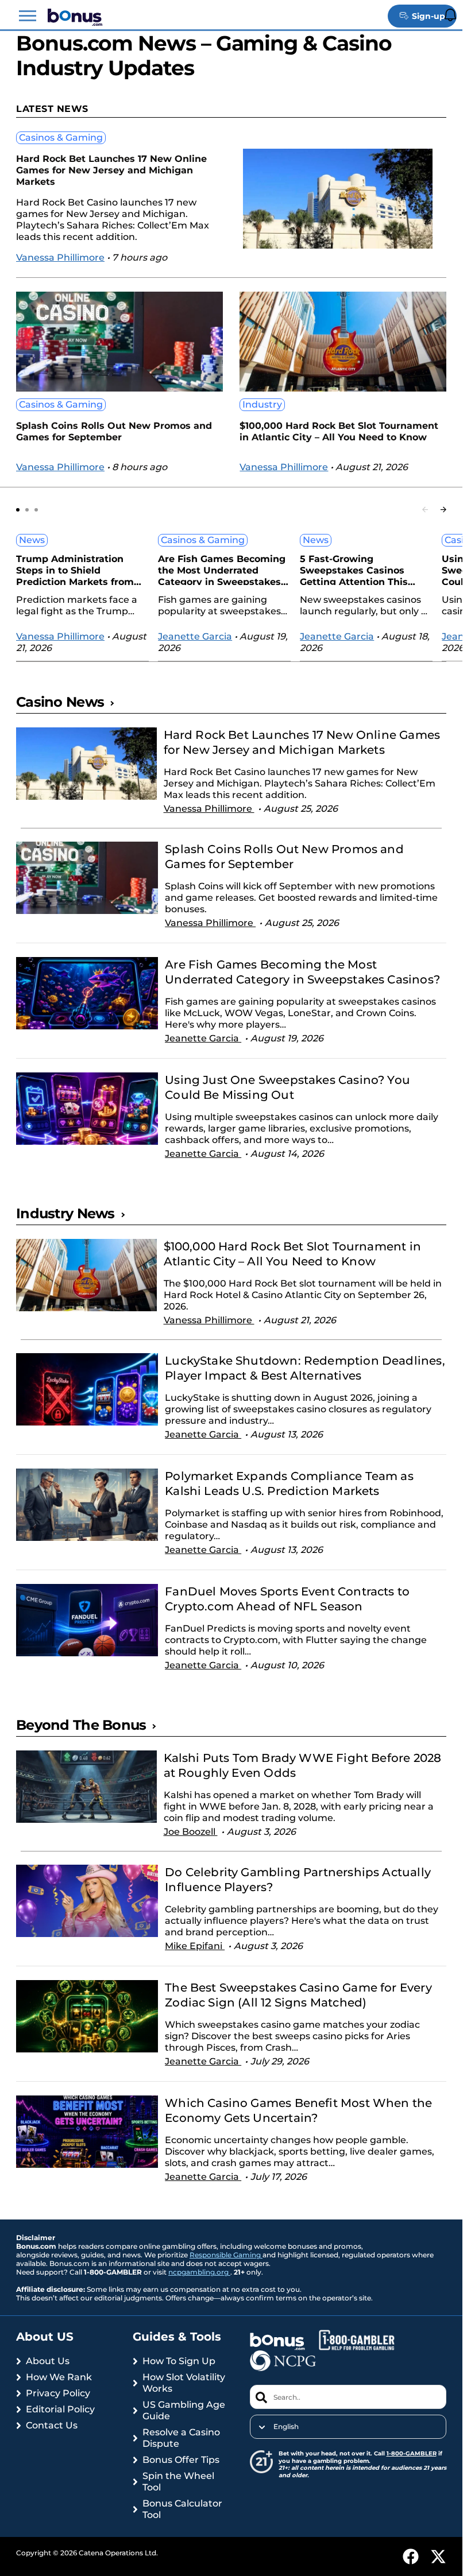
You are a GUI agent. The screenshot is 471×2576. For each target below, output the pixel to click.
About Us (48, 2361)
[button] (28, 16)
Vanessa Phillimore (60, 257)
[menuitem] (348, 2427)
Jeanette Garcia (195, 636)
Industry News (65, 1213)
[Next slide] (443, 510)
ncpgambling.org (199, 2272)
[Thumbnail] (86, 778)
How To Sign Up (179, 2361)
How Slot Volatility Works (184, 2383)
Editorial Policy (60, 2409)
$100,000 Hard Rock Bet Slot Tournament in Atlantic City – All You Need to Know (339, 431)
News (32, 540)
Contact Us (52, 2425)
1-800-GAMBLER (412, 2453)
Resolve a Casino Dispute (181, 2438)
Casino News (60, 702)
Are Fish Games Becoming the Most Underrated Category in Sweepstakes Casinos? (222, 569)
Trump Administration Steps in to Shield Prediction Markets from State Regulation (75, 569)
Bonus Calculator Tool (182, 2509)
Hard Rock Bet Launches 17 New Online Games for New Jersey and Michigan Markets (111, 170)
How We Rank (59, 2377)
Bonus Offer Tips (181, 2460)
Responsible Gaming (226, 2255)
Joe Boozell (191, 1832)
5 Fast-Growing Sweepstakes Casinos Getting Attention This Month (354, 569)
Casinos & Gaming (61, 137)
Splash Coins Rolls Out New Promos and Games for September (114, 431)
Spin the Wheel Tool (178, 2482)
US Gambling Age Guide (184, 2410)
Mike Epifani (195, 1946)
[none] (348, 2427)
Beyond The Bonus (81, 1725)
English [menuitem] (286, 2427)
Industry (262, 404)
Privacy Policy (58, 2393)
